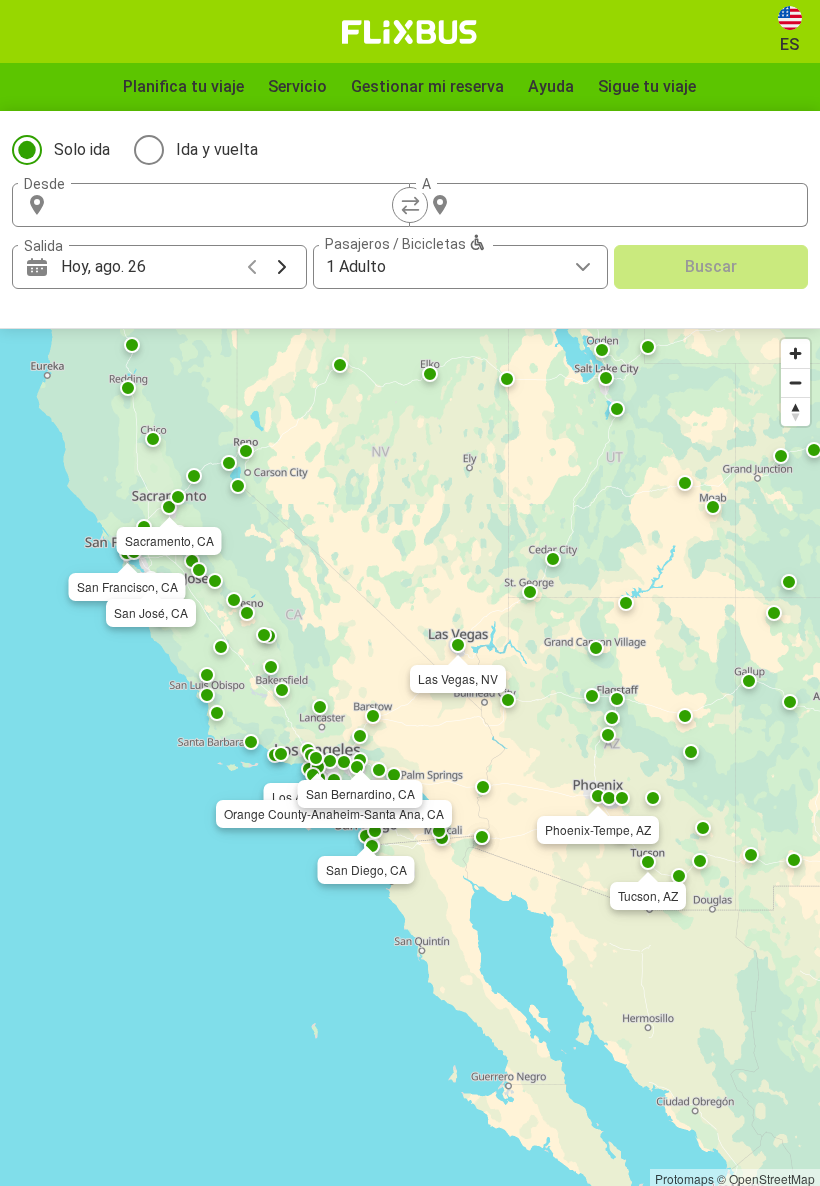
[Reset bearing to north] (795, 411)
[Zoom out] (795, 382)
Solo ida (82, 149)
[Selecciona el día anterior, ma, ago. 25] (252, 267)
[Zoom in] (795, 353)
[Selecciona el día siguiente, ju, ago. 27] (282, 267)
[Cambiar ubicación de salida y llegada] (410, 205)
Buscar (711, 266)
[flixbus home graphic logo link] (409, 32)
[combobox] (229, 205)
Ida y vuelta (217, 149)
